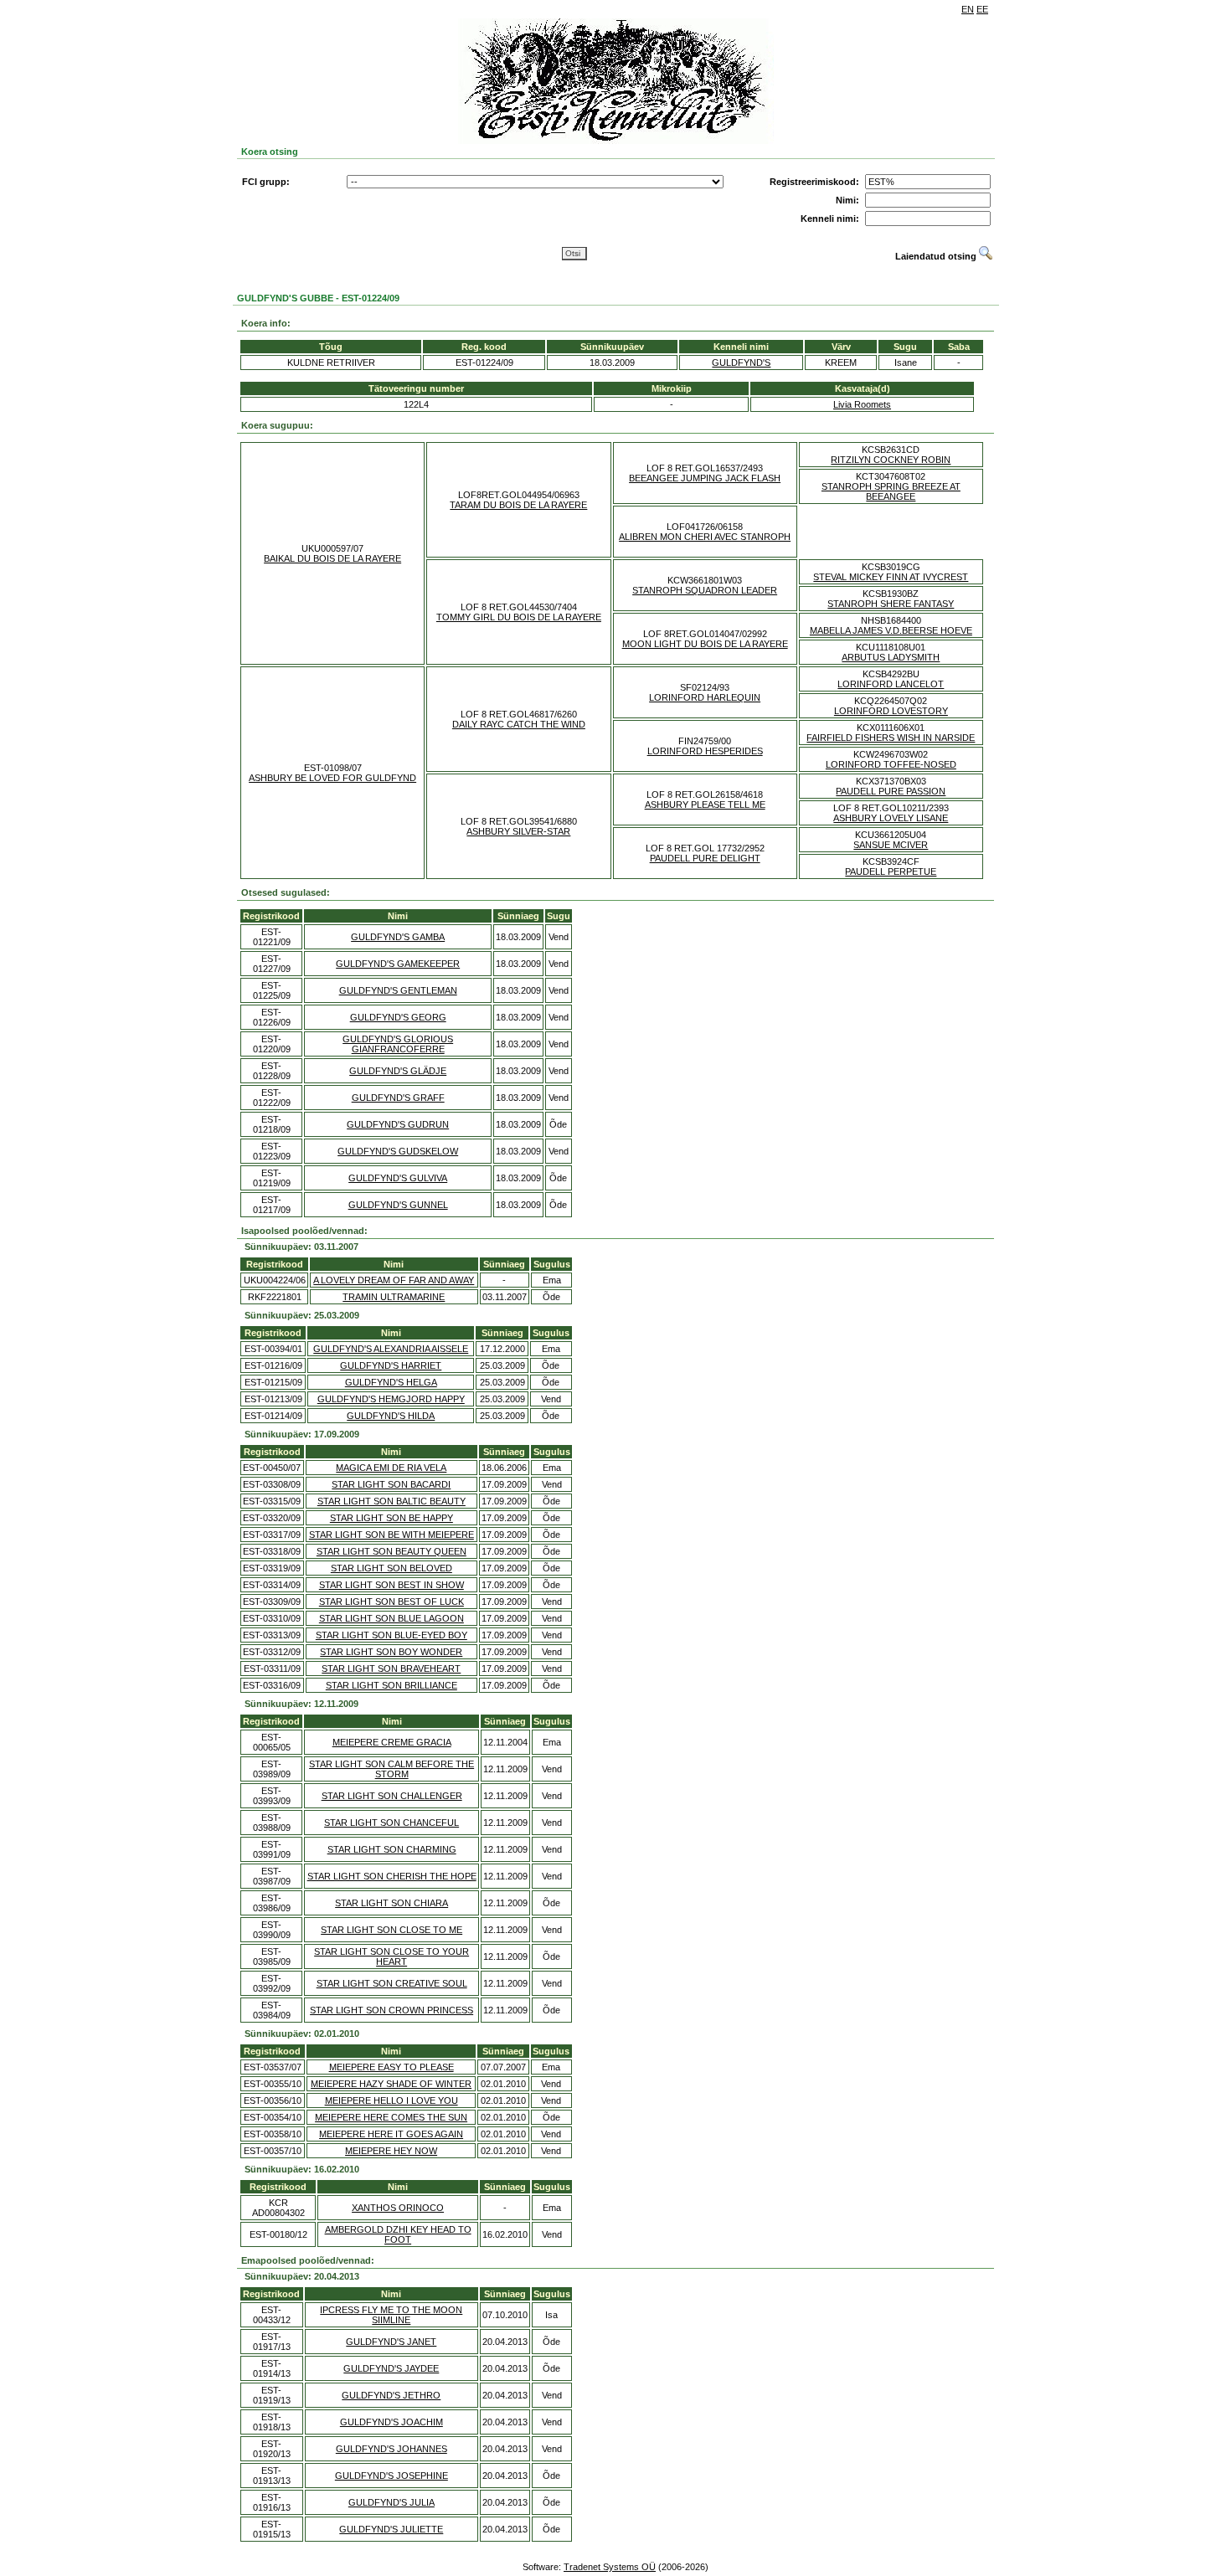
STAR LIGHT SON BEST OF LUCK (391, 1602)
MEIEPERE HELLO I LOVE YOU (391, 2100)
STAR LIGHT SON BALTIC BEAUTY (391, 1501)
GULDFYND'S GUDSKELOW (398, 1151)
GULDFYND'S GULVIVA (398, 1178)
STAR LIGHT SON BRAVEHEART (391, 1668)
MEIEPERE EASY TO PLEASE (391, 2067)
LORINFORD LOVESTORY (891, 711)
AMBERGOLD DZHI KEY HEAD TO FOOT (398, 2234)
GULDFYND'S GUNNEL (398, 1205)
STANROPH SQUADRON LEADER (705, 590)
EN (968, 9)
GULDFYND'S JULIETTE (391, 2529)
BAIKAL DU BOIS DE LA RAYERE (332, 558)
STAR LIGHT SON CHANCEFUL (391, 1823)
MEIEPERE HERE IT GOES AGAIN (391, 2134)
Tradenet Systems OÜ (610, 2567)
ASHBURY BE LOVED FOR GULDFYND (332, 778)
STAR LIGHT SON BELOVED (391, 1568)
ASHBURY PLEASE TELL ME (705, 805)
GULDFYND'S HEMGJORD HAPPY (391, 1399)
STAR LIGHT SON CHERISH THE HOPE (392, 1876)
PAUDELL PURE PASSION (891, 791)
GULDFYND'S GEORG (398, 1017)
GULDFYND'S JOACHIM (391, 2422)
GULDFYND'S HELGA (391, 1382)
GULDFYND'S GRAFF (398, 1098)
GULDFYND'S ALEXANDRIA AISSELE (391, 1349)
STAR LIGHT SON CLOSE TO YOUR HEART (391, 1956)
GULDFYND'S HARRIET (391, 1365)
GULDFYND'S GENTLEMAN (398, 990)
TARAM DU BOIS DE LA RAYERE (518, 505)
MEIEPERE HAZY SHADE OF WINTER (391, 2084)
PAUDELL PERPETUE (891, 872)
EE (982, 9)
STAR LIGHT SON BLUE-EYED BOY (391, 1635)
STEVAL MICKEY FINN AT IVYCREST (891, 577)
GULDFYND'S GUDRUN (398, 1124)
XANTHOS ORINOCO (398, 2208)
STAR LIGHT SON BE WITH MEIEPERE (391, 1535)
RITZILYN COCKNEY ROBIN (891, 460)
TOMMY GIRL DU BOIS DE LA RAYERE (519, 617)
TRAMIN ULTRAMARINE (394, 1297)
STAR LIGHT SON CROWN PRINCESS (391, 2010)
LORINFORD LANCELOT (891, 684)
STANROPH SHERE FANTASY (891, 604)
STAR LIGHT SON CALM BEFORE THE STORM (391, 1769)
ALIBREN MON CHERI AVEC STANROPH (705, 537)
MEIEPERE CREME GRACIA (392, 1742)
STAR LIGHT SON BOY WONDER (391, 1652)
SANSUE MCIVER (891, 845)
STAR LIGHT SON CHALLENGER (392, 1796)
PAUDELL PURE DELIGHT (705, 858)
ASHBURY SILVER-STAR (518, 831)
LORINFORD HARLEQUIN (705, 697)
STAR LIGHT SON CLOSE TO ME (391, 1930)
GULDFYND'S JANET (391, 2342)
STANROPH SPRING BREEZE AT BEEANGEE (891, 491)
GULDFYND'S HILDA (391, 1416)
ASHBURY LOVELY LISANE (891, 818)
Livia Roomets (862, 404)
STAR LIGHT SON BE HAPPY (391, 1518)
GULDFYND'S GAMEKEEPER (398, 964)
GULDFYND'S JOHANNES (391, 2449)
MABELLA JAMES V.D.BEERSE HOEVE (891, 630)
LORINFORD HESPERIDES (705, 751)
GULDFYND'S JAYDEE (391, 2368)
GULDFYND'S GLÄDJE (398, 1071)
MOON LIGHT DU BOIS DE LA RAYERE (705, 644)
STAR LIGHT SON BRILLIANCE (391, 1685)
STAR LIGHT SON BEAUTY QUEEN (391, 1551)
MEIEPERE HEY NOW (391, 2151)
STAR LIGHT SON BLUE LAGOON (391, 1618)
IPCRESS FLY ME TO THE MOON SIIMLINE (391, 2315)
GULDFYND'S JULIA (391, 2502)
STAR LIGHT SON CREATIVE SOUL (392, 1983)
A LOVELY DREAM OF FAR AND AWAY (394, 1280)
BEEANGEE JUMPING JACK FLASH (705, 478)
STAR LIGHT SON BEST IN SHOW (391, 1585)
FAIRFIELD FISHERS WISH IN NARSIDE (891, 738)
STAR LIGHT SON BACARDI (391, 1484)
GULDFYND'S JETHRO (391, 2395)
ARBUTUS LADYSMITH (891, 657)
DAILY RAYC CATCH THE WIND (519, 724)
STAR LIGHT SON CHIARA (391, 1903)
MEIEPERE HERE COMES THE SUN (391, 2117)
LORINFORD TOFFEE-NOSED (891, 764)
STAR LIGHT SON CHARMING (392, 1849)
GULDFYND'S (741, 362)
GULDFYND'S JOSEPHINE (391, 2476)
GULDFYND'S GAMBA (398, 937)
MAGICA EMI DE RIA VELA (391, 1468)
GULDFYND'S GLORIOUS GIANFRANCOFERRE (398, 1044)
